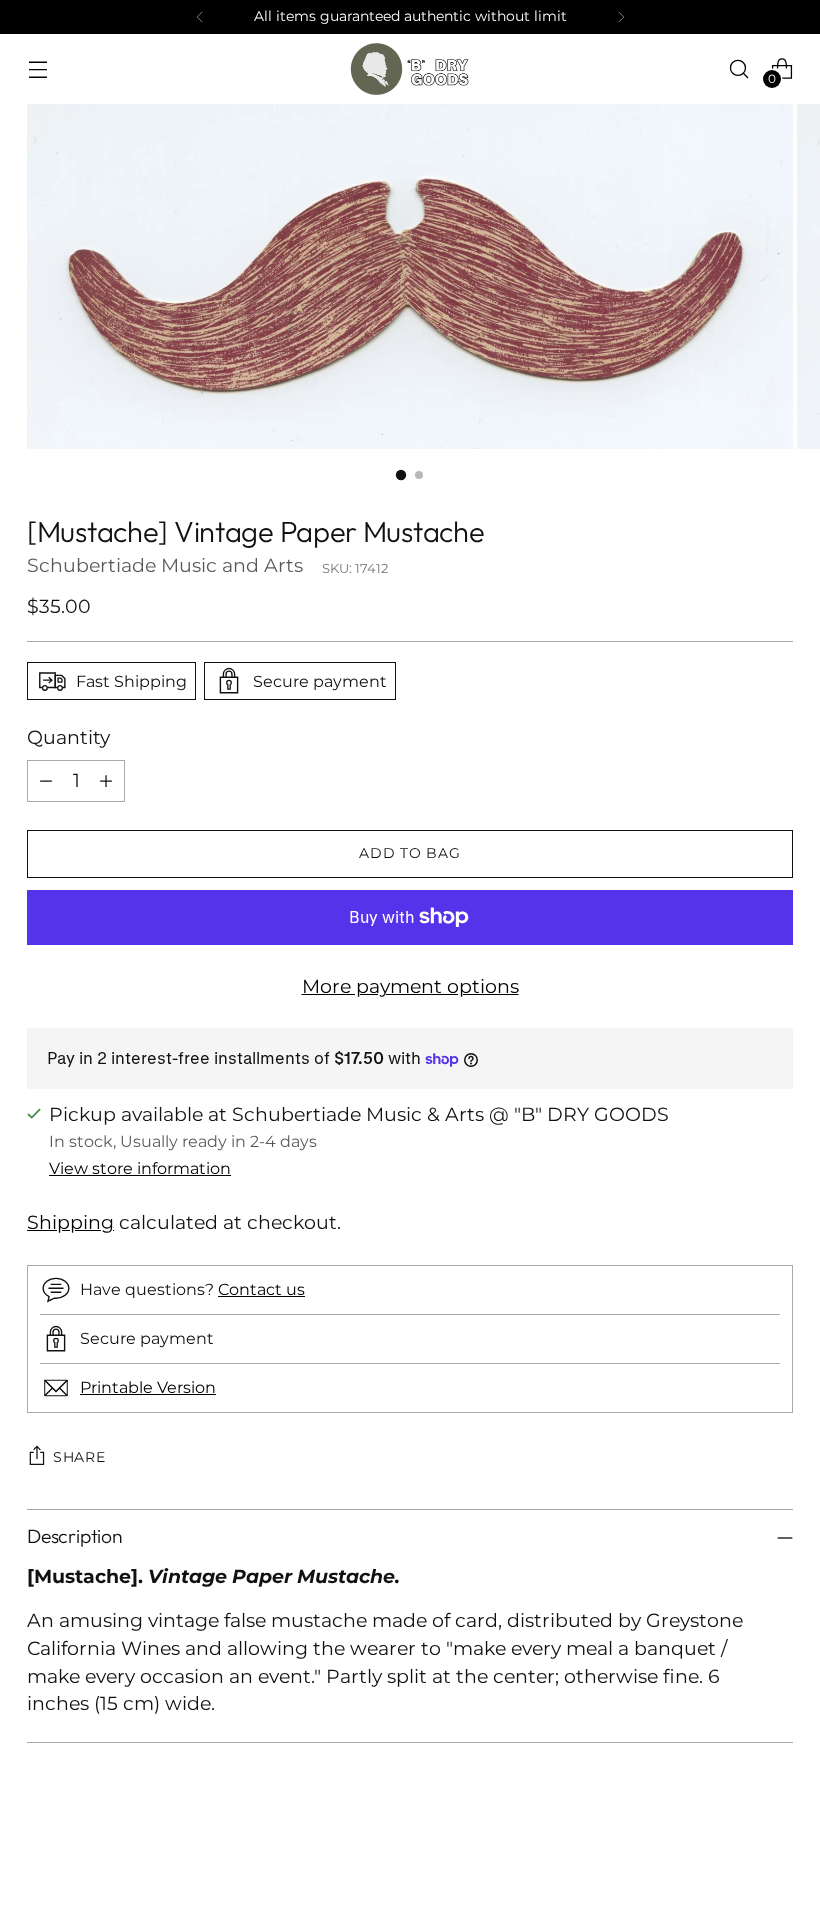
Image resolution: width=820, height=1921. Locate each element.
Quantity (68, 737)
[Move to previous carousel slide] (730, 1853)
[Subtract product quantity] (46, 781)
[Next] (621, 17)
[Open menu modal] (37, 68)
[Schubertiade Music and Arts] (410, 69)
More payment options (410, 986)
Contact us (261, 1289)
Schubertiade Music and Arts (165, 565)
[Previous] (200, 17)
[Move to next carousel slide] (776, 1852)
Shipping (70, 1222)
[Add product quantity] (106, 781)
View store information (140, 1168)
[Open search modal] (739, 68)
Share (79, 1457)
